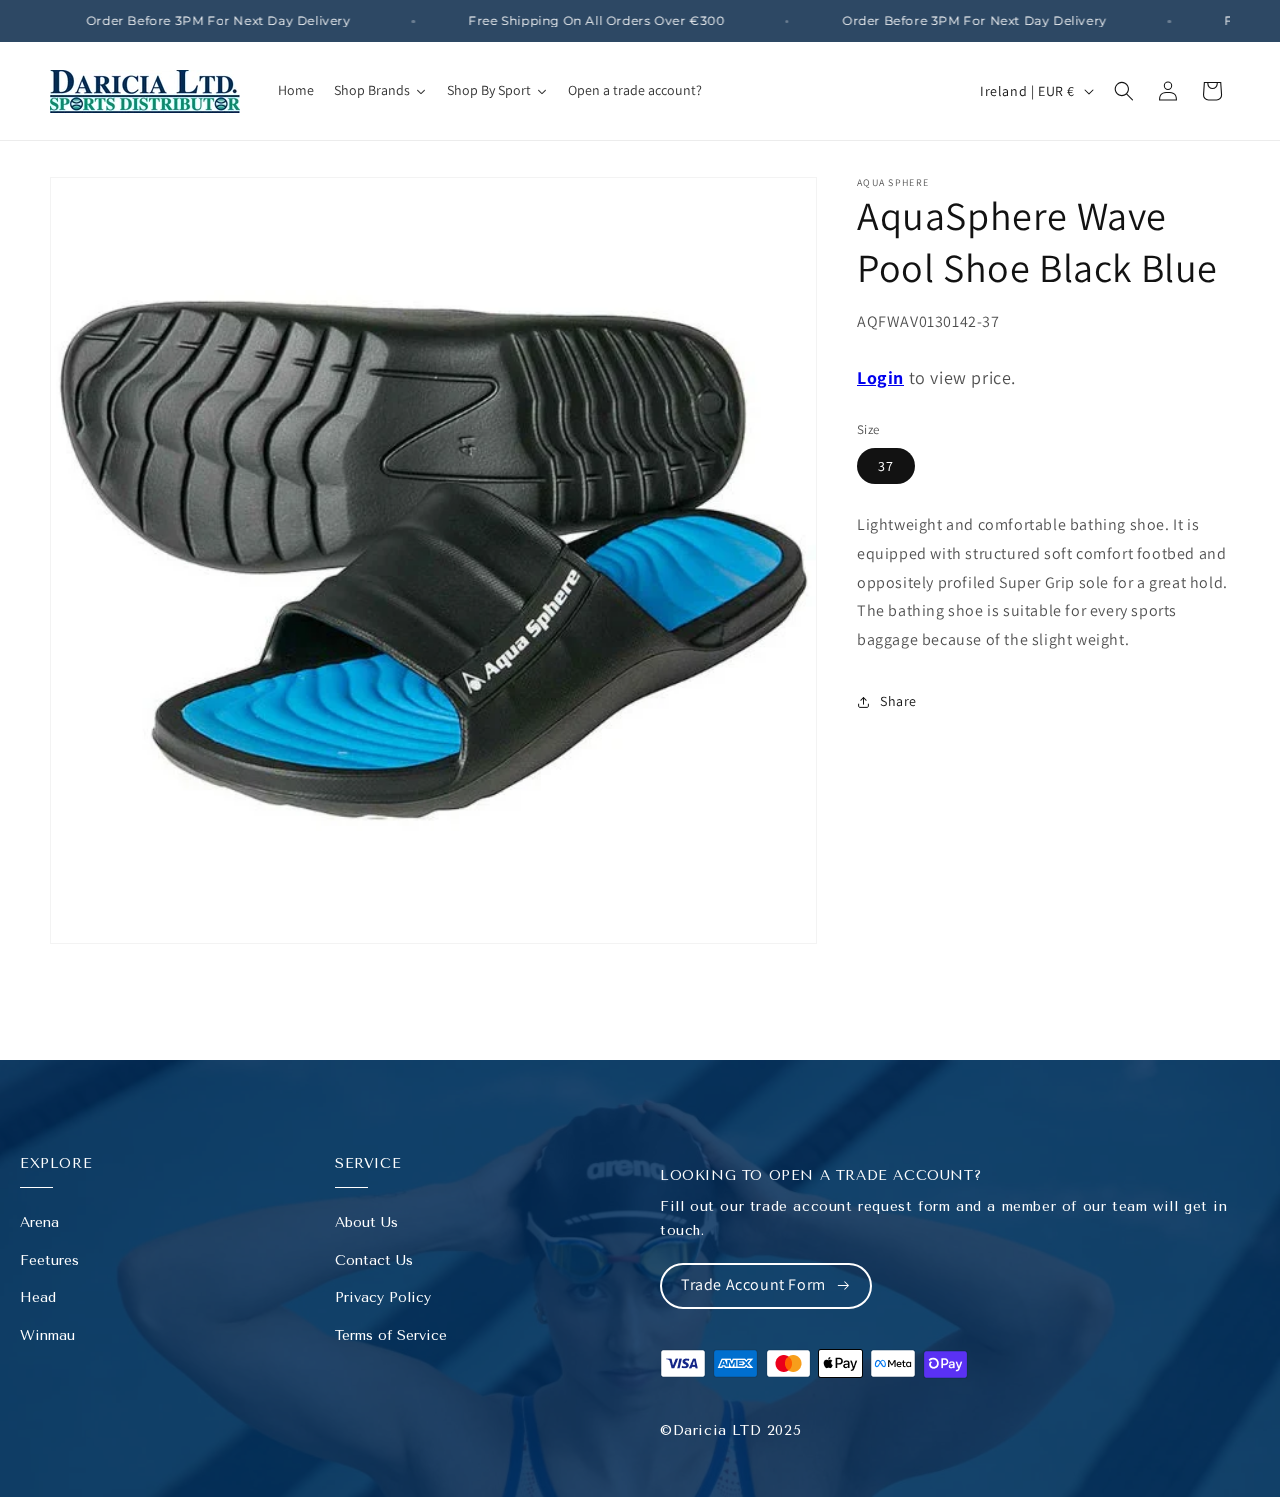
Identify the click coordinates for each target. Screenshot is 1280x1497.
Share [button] (898, 701)
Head (38, 1297)
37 (886, 466)
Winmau (47, 1335)
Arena (39, 1222)
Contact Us (374, 1260)
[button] (1124, 91)
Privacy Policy (383, 1297)
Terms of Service (391, 1335)
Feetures (49, 1260)
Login (880, 377)
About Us (366, 1222)
